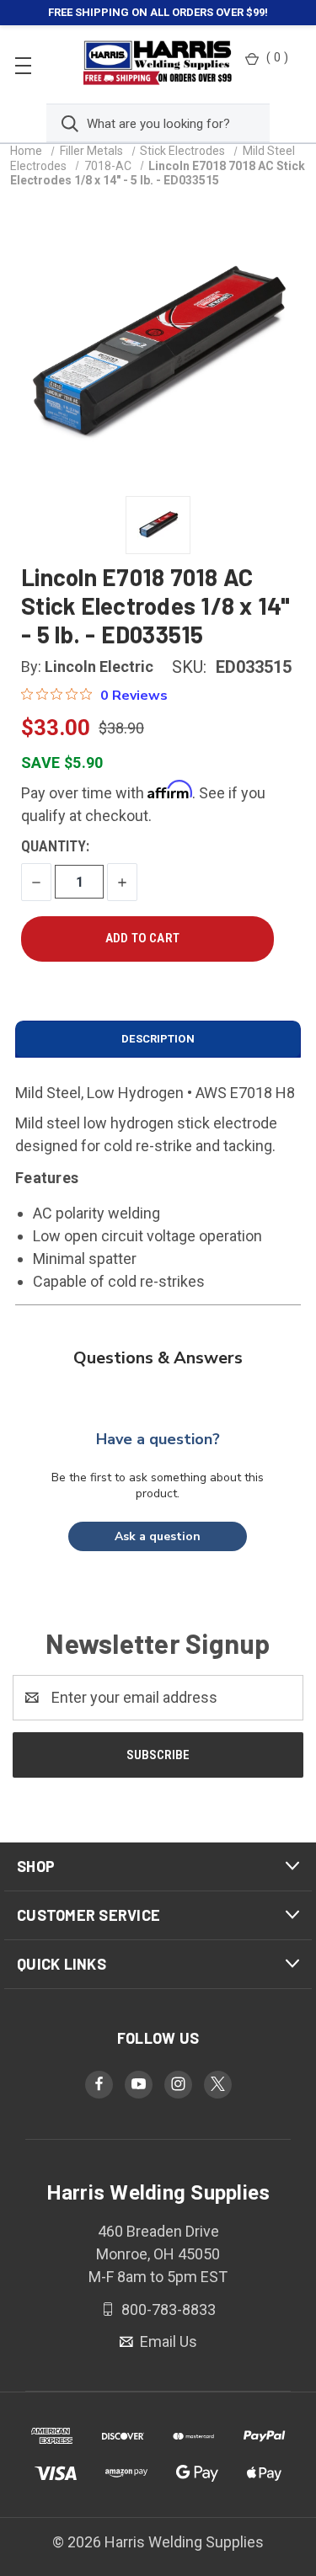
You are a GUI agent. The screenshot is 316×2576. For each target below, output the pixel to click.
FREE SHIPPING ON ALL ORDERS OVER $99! (158, 12)
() (277, 57)
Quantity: (55, 846)
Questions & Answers (158, 1358)
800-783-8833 (167, 2309)
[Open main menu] (23, 64)
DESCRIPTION (158, 1039)
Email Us (167, 2341)
